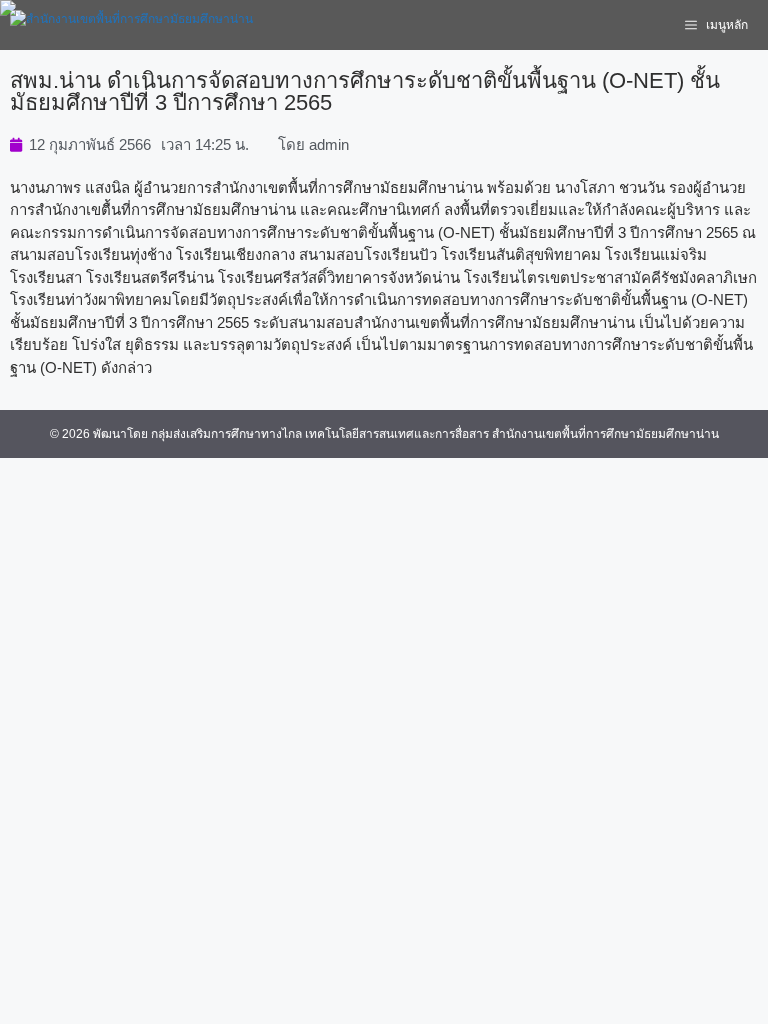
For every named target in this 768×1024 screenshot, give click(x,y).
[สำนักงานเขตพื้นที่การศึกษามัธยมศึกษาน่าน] (131, 25)
